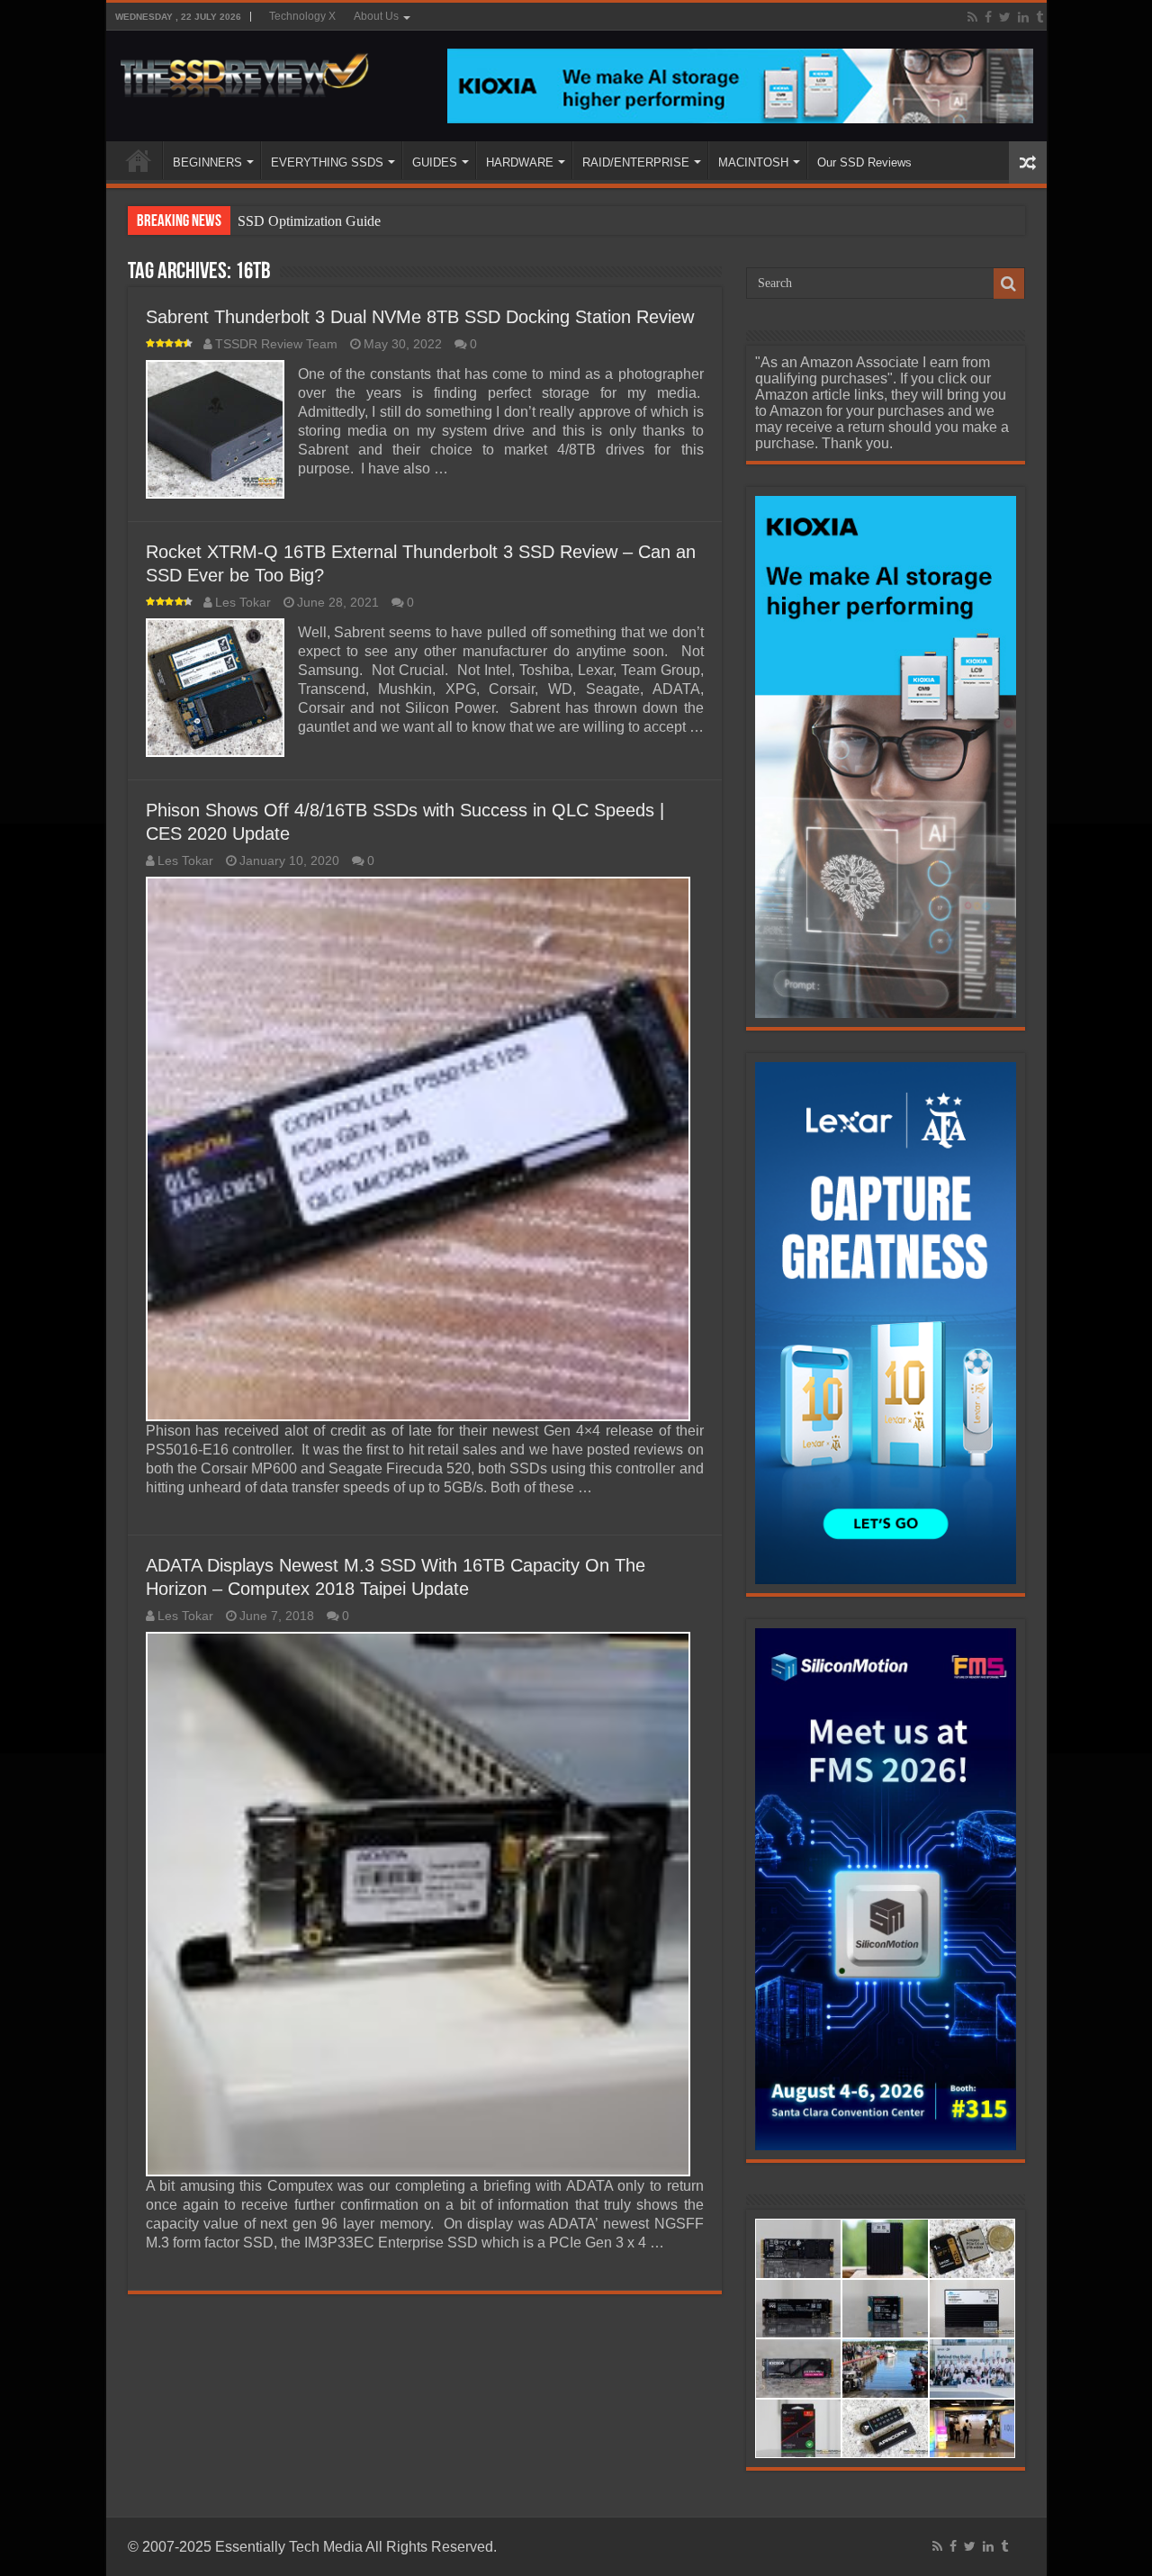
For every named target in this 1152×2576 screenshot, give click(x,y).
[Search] (1009, 284)
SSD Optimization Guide (309, 221)
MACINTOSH (753, 162)
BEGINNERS (207, 162)
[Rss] (972, 17)
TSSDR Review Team (276, 344)
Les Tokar (243, 603)
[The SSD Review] (244, 70)
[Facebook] (988, 17)
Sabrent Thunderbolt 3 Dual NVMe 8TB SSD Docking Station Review (420, 317)
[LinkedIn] (1023, 17)
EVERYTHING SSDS (327, 162)
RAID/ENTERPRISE (636, 162)
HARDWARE (520, 162)
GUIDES (435, 162)
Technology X (302, 16)
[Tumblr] (1039, 17)
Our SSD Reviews (864, 162)
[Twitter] (1005, 17)
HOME (139, 160)
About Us (376, 16)
